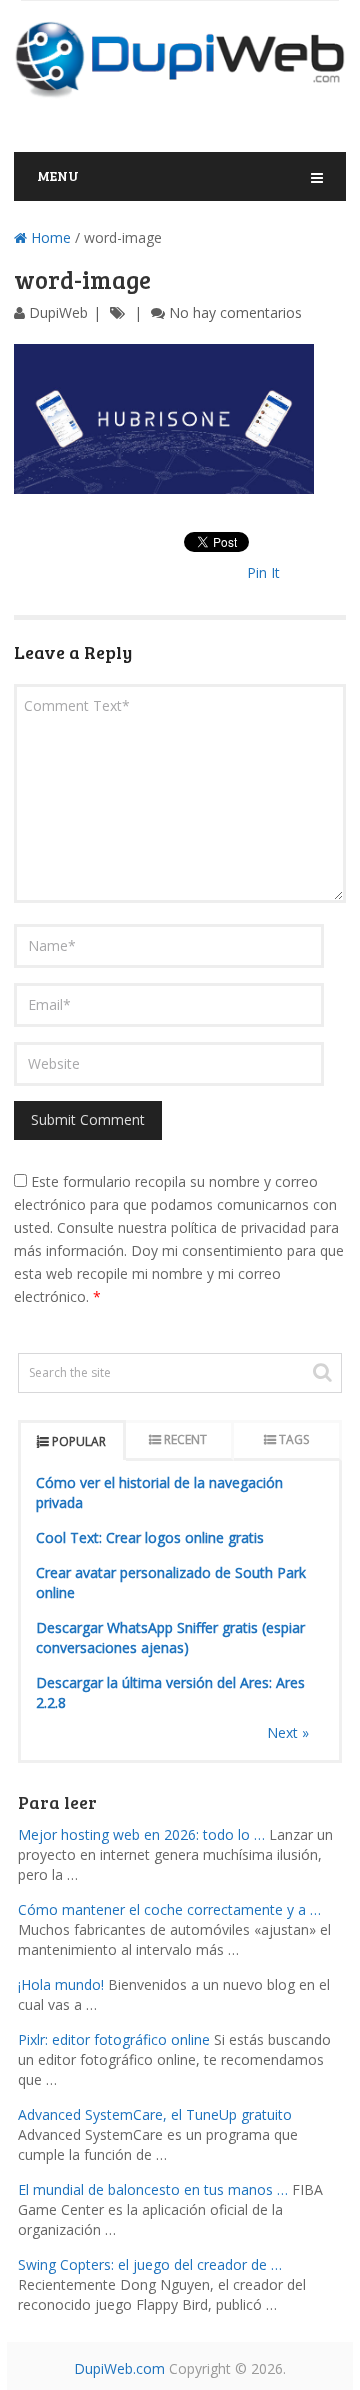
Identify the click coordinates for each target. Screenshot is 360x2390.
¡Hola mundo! (61, 1984)
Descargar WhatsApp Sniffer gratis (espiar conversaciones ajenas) (170, 1637)
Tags (294, 1439)
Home (49, 237)
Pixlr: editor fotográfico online (114, 2039)
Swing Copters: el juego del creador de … (150, 2264)
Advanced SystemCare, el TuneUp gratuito (155, 2114)
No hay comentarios (235, 312)
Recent (185, 1439)
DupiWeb (58, 312)
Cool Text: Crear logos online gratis (150, 1537)
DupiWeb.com (119, 2368)
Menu (58, 175)
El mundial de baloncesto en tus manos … (153, 2189)
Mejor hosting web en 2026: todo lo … (141, 1834)
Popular (79, 1441)
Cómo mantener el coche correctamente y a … (169, 1909)
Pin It (263, 572)
